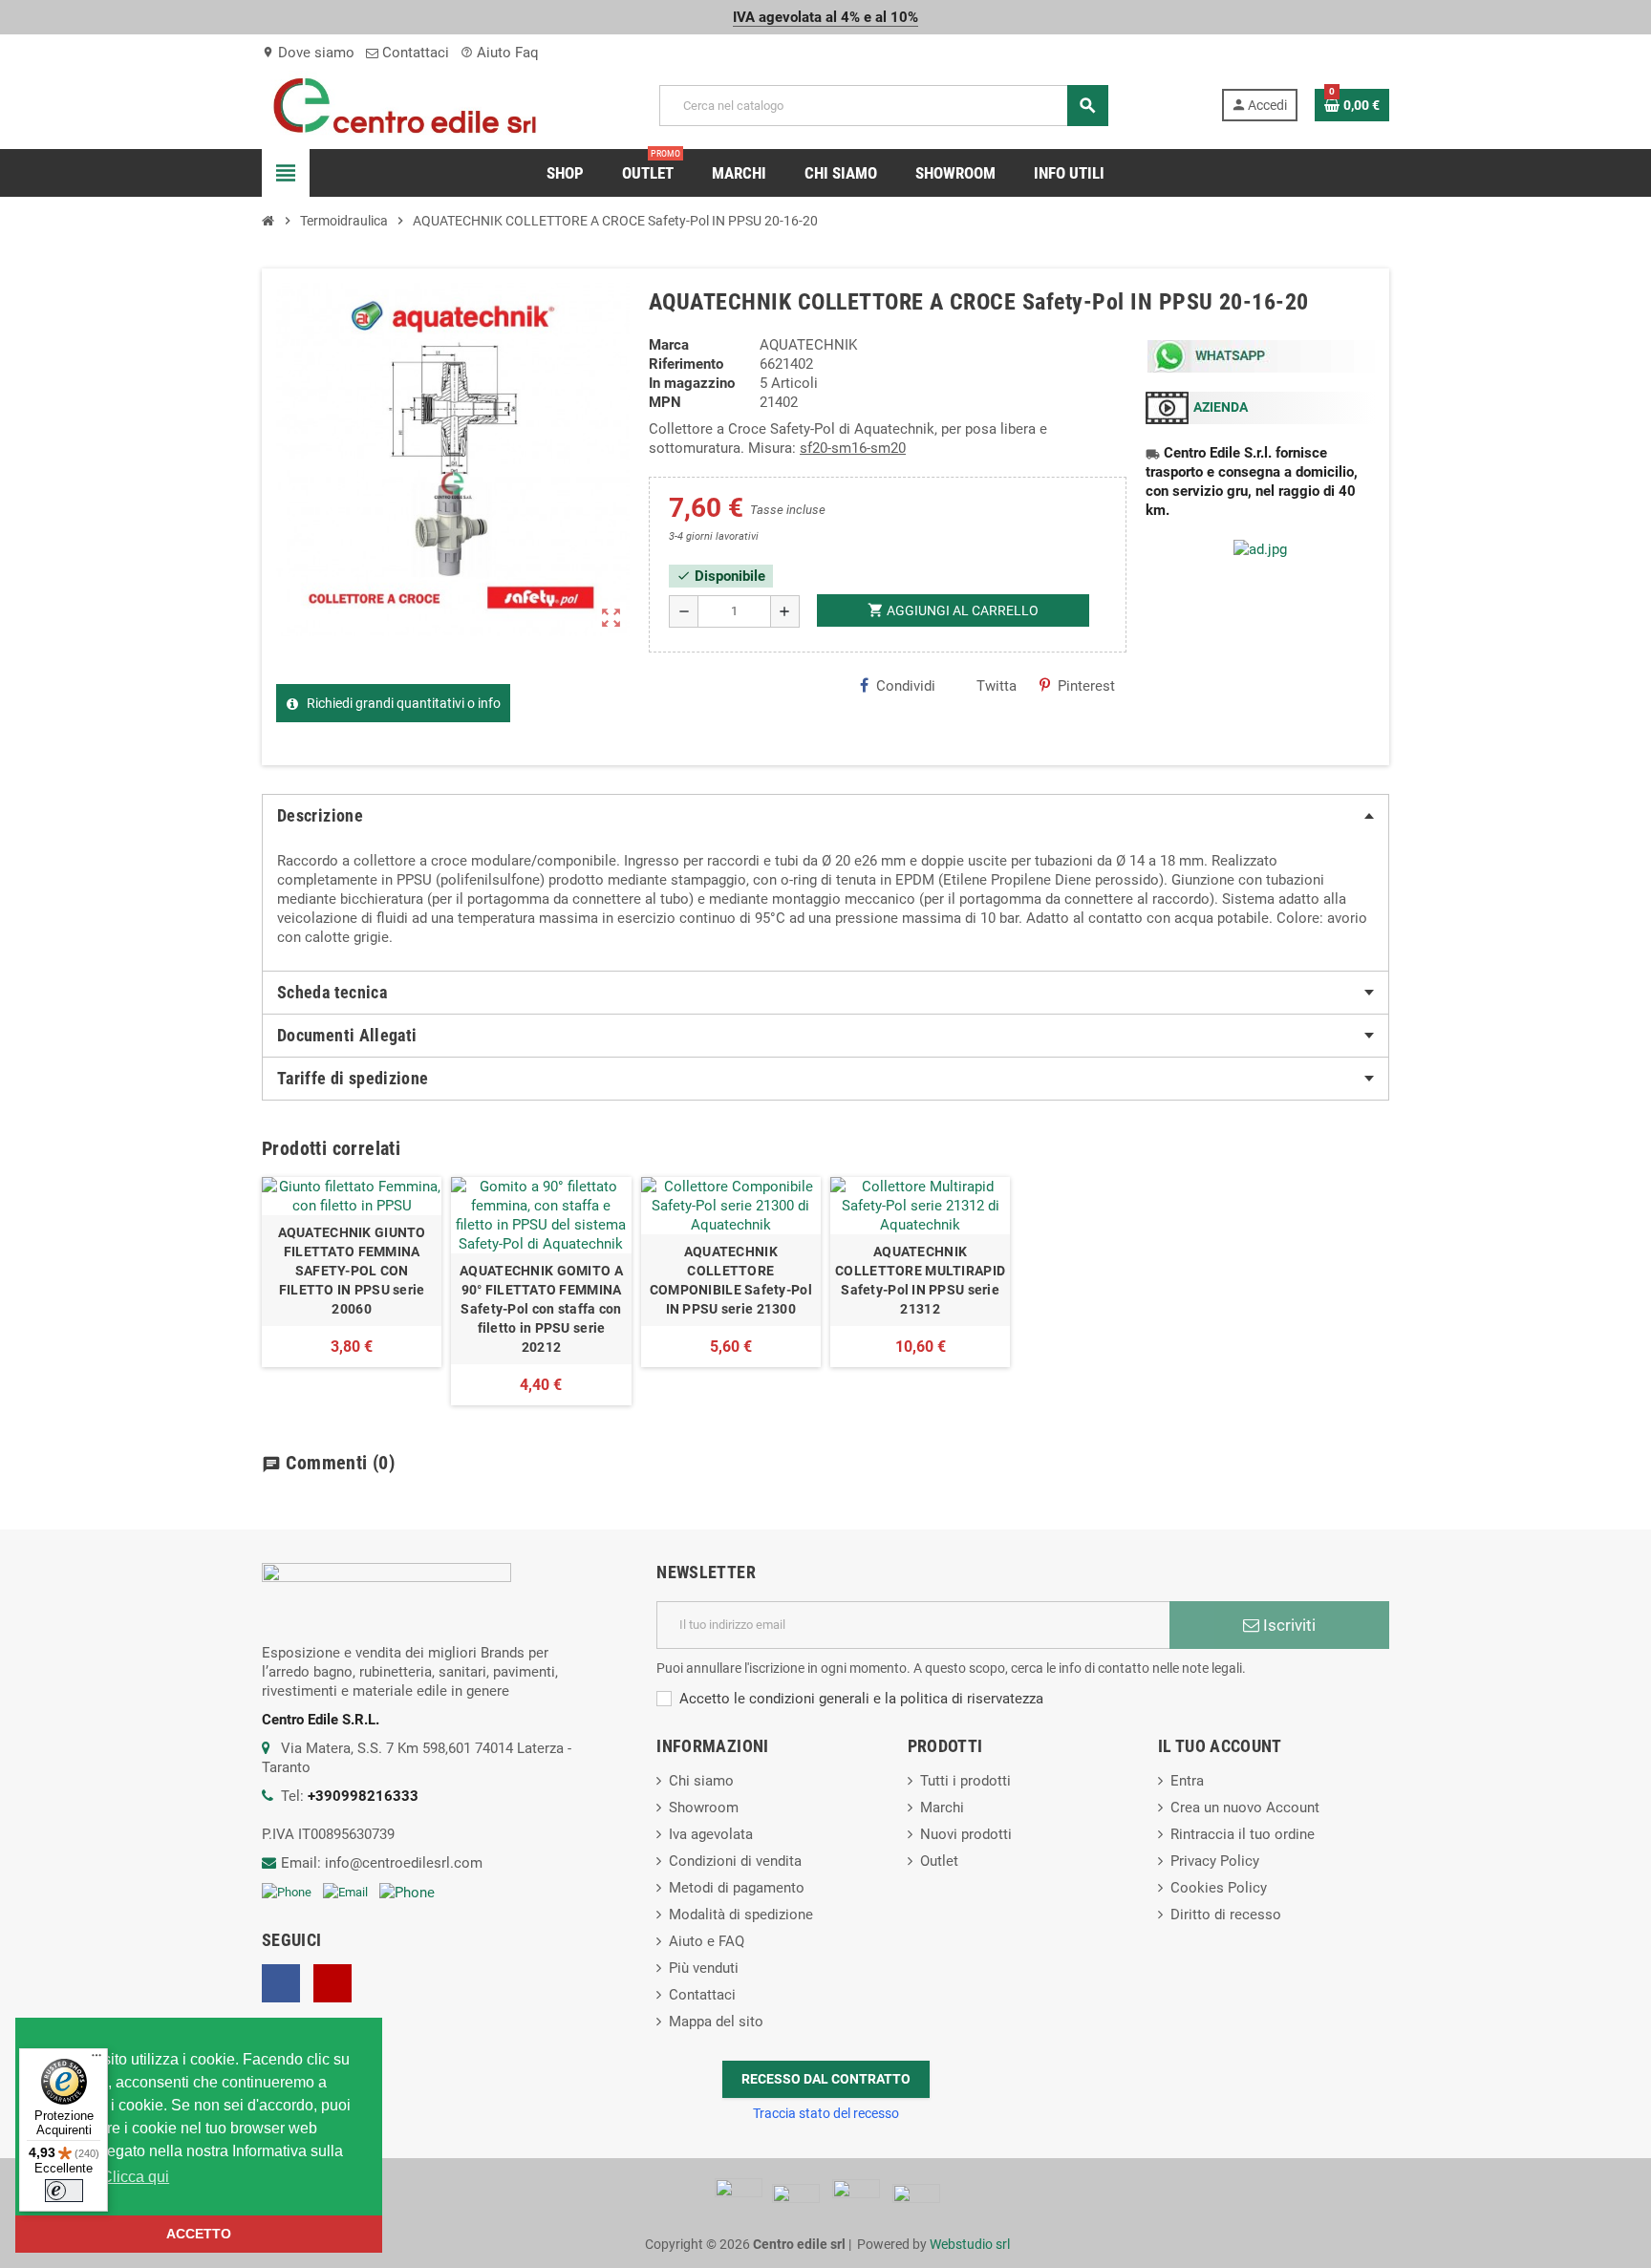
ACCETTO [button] (199, 2234)
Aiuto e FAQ (707, 1941)
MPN (665, 402)
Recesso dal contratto (826, 2079)
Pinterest (1086, 686)
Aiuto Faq (500, 53)
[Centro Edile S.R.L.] (405, 104)
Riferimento (686, 364)
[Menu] (96, 2060)
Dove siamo (308, 53)
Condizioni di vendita (735, 1861)
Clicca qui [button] (135, 2177)
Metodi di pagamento (737, 1888)
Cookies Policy (1219, 1888)
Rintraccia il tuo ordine (1243, 1834)
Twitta (997, 686)
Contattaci (414, 53)
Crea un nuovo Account (1245, 1808)
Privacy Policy (1215, 1861)
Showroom (704, 1808)
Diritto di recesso (1226, 1915)
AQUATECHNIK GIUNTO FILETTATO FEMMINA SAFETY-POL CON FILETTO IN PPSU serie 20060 (352, 1271)
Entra (1187, 1781)
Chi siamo (701, 1781)
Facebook (281, 1983)
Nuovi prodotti (966, 1834)
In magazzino (692, 383)
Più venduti (704, 1968)
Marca (669, 345)
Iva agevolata (711, 1834)
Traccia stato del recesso (826, 2113)
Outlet (939, 1861)
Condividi (906, 686)
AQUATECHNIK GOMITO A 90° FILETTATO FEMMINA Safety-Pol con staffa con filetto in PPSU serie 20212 (541, 1309)
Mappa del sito (716, 2022)
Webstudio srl (970, 2244)
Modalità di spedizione (741, 1915)
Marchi (942, 1808)
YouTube (332, 1983)
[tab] (825, 816)
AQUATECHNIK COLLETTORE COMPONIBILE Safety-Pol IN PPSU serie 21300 (731, 1280)
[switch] (64, 2191)
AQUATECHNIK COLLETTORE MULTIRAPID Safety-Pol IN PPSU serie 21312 (920, 1280)
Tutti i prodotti (965, 1781)
